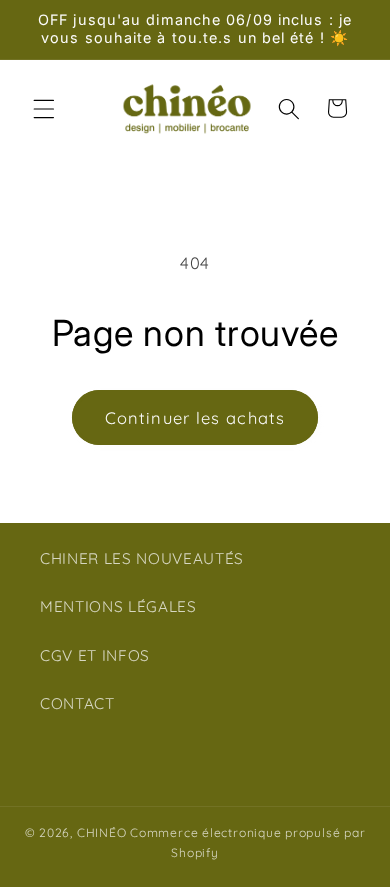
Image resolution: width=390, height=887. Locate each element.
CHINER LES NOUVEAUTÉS (142, 558)
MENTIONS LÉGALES (118, 606)
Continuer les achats (195, 417)
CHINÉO (102, 832)
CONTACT (77, 703)
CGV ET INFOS (95, 655)
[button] (44, 108)
